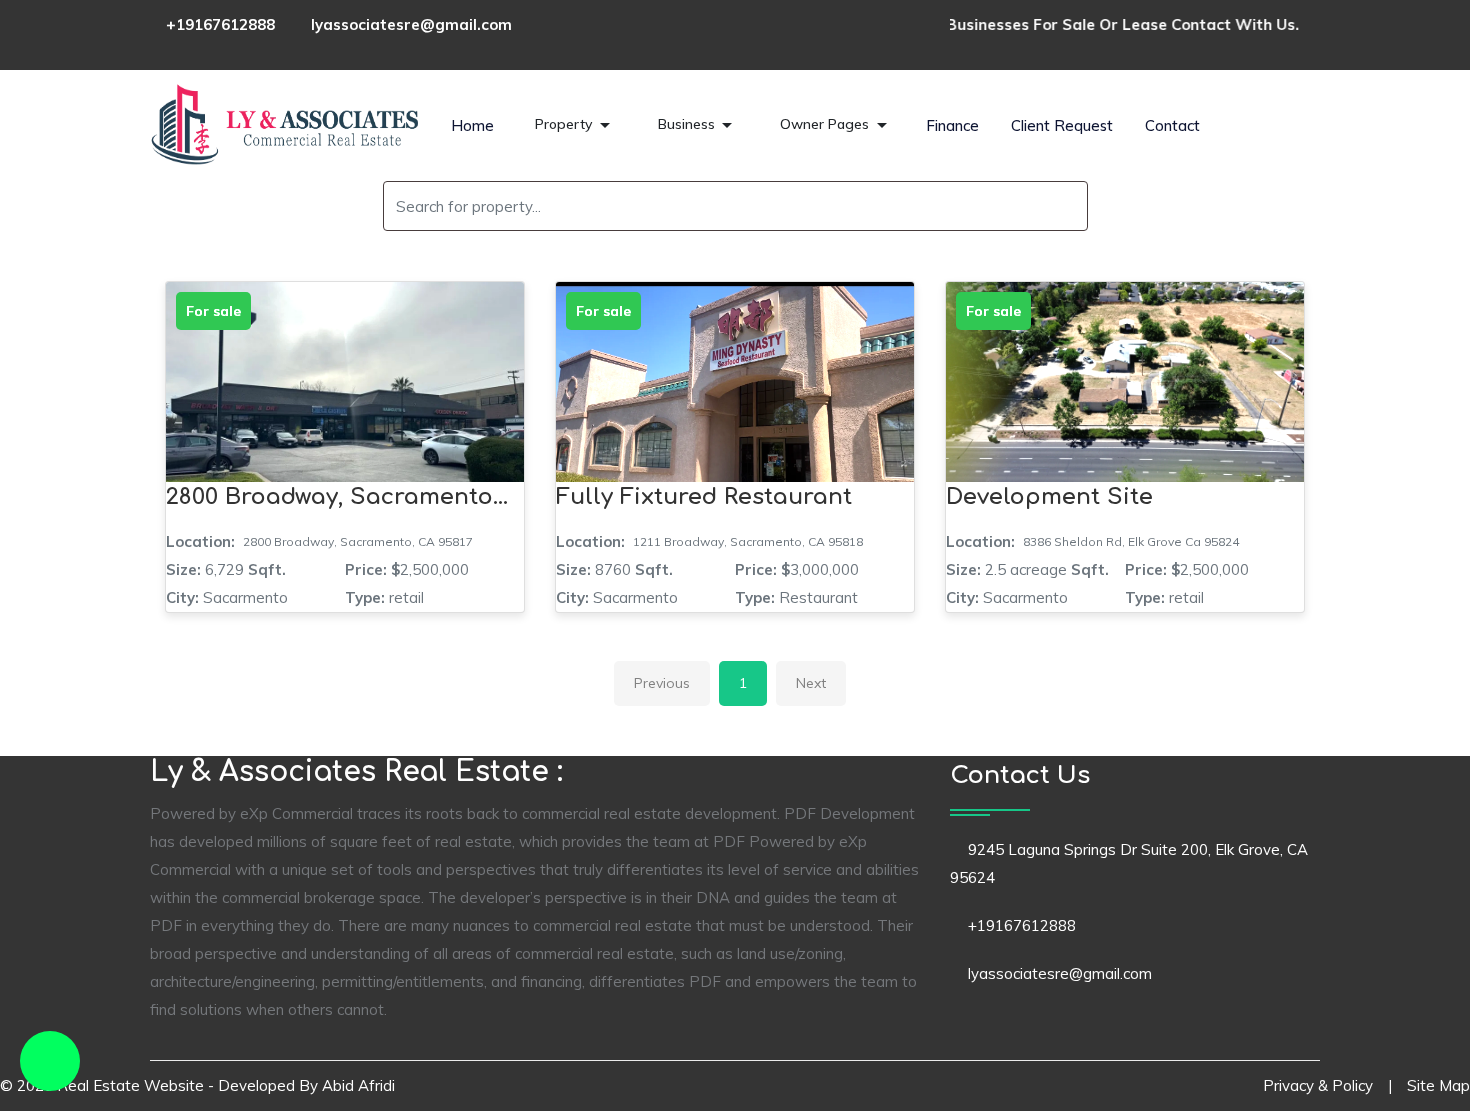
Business (688, 124)
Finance (952, 125)
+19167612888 (220, 24)
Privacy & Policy (1318, 1085)
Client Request (1062, 125)
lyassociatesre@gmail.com (411, 24)
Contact (1172, 125)
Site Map (1438, 1085)
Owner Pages (826, 124)
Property (565, 124)
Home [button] (472, 125)
